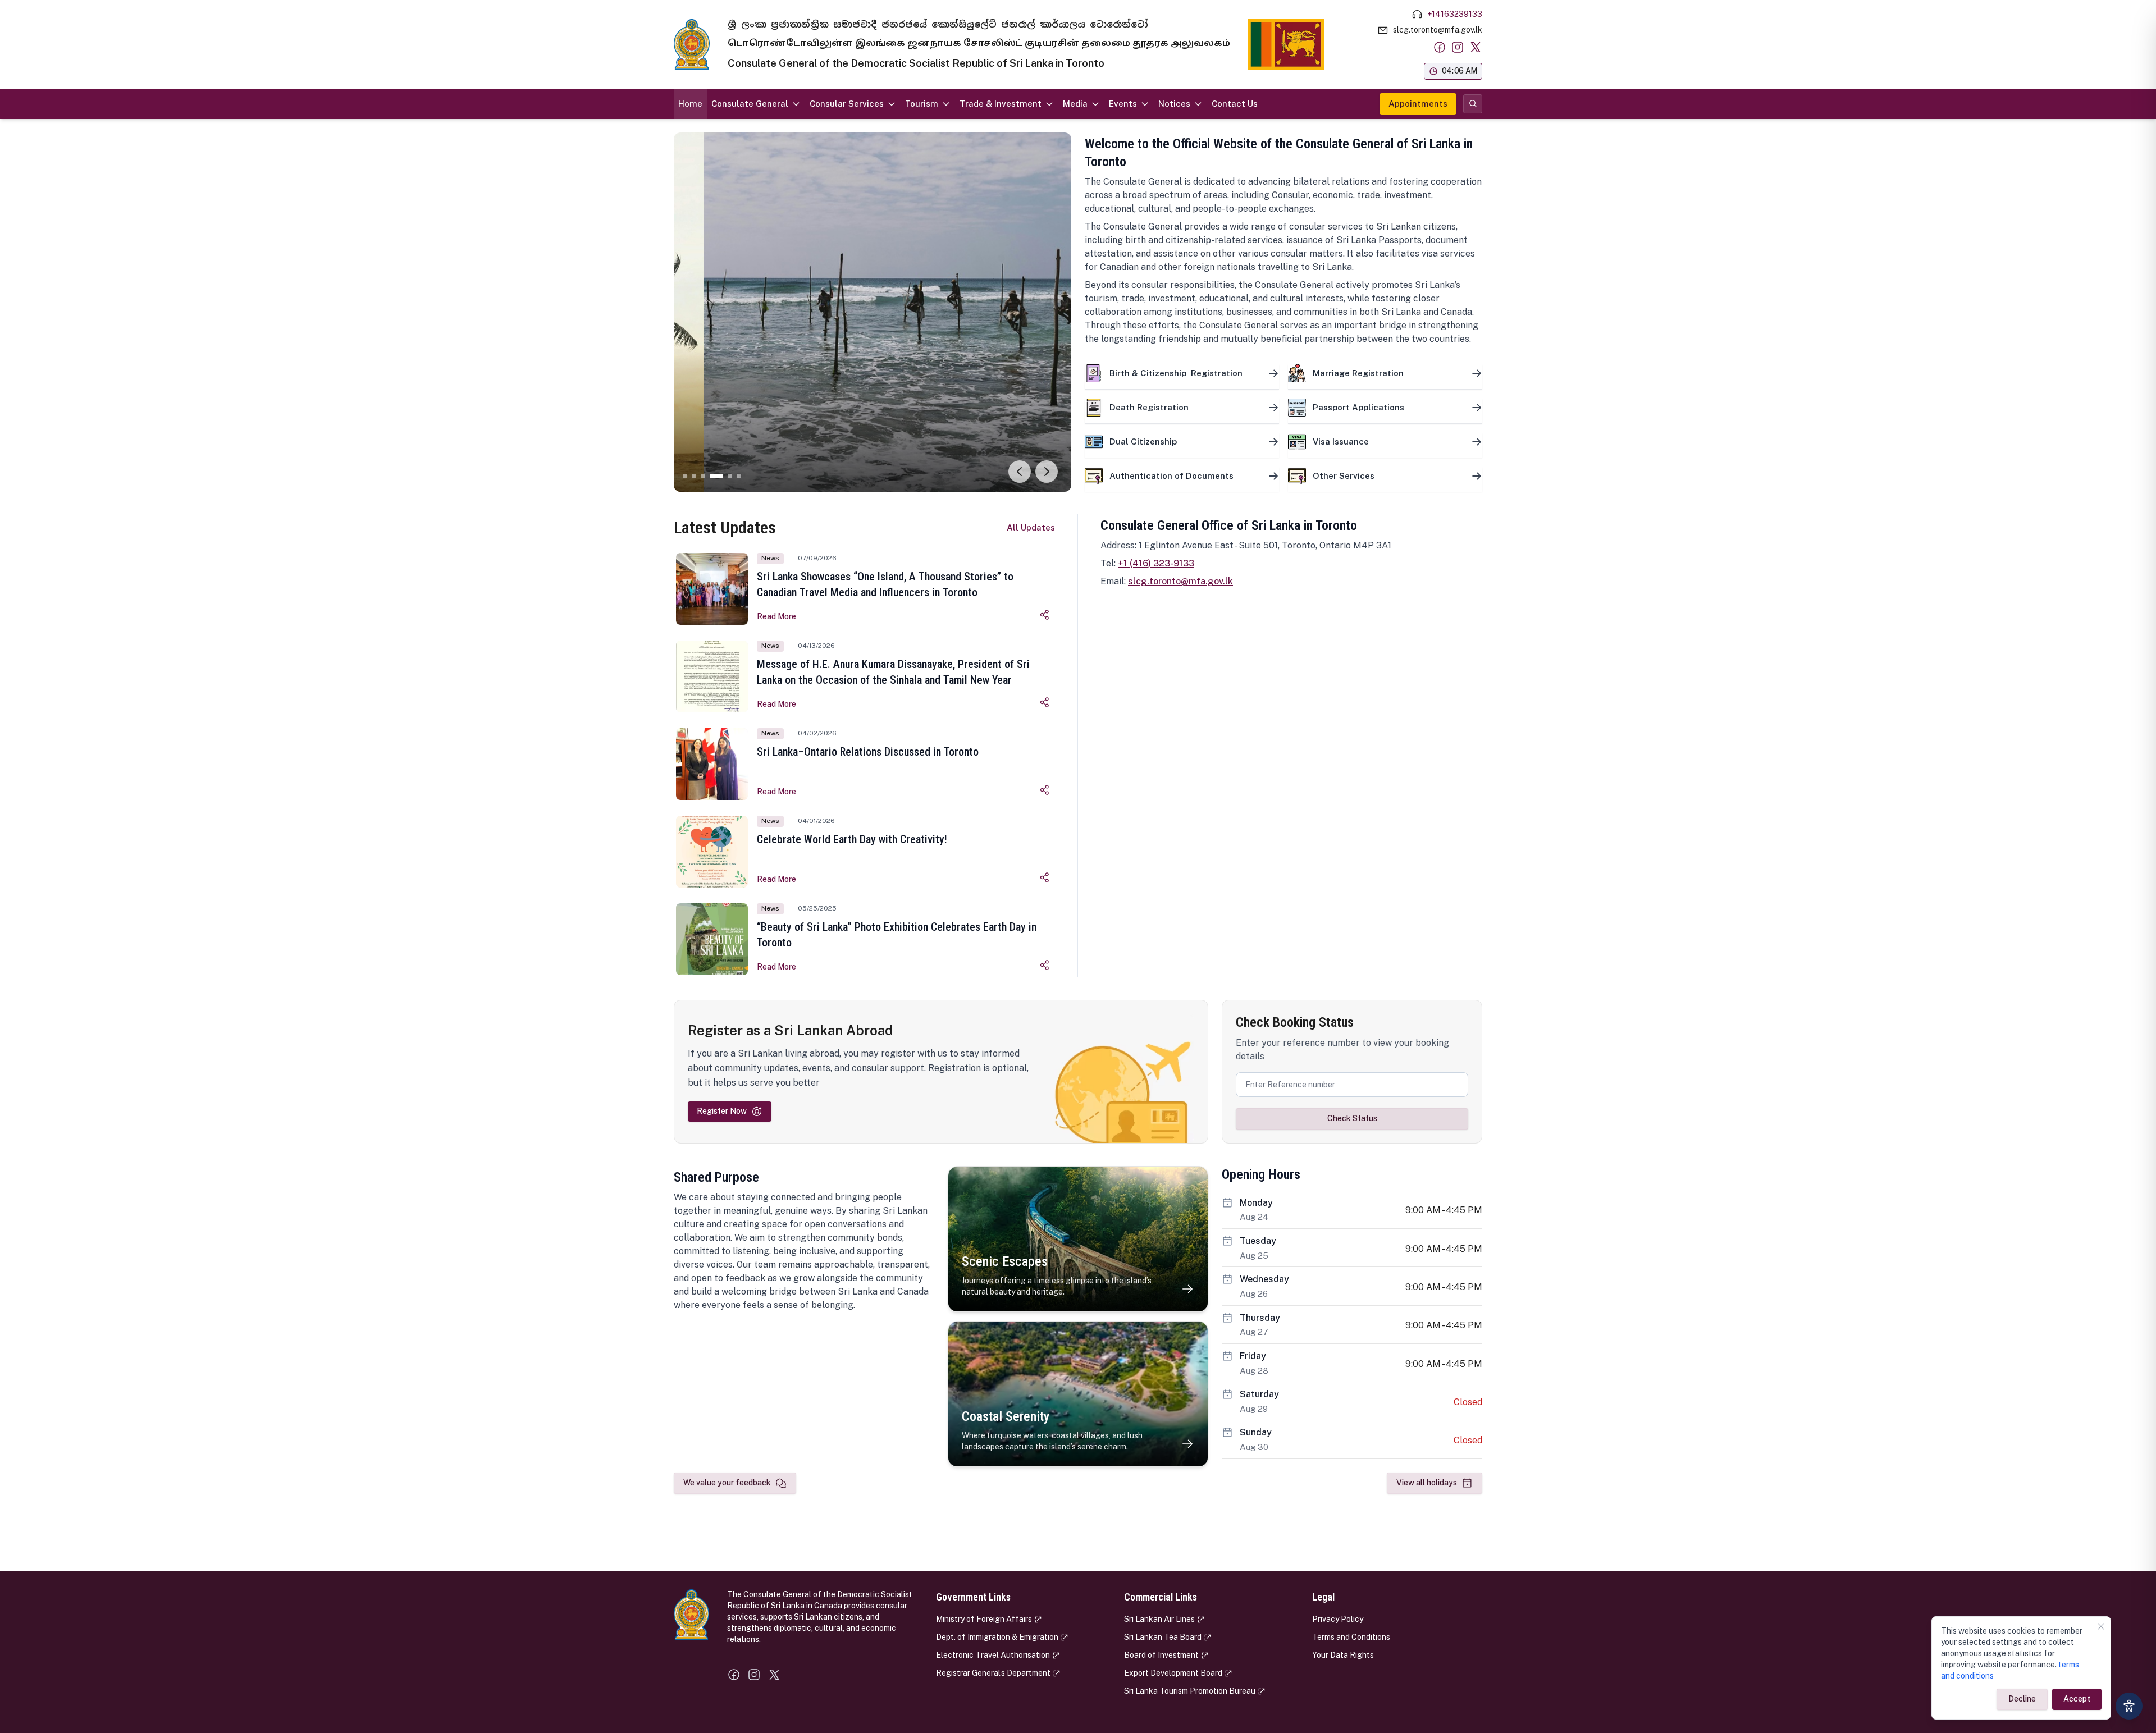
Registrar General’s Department (993, 1673)
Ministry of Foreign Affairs (984, 1619)
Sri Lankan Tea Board (1163, 1637)
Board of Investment (1161, 1655)
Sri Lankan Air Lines (1159, 1619)
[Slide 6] (739, 476)
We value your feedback (727, 1483)
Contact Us (1235, 104)
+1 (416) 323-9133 (1156, 563)
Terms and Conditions (1351, 1637)
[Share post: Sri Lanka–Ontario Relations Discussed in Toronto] (1045, 790)
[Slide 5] (730, 476)
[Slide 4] (716, 476)
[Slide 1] (685, 476)
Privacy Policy (1338, 1619)
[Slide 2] (694, 476)
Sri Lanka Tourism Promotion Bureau (1190, 1691)
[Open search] (1473, 104)
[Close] (2101, 1626)
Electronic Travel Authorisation (993, 1655)
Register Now (722, 1111)
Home (690, 104)
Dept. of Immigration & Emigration (997, 1637)
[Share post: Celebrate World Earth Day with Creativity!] (1045, 877)
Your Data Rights (1343, 1655)
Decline (2022, 1699)
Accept (2077, 1699)
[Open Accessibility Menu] (2129, 1706)
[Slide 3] (703, 476)
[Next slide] (1047, 472)
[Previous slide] (1020, 472)
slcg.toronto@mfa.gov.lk (1180, 581)
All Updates (1031, 527)
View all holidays (1427, 1483)
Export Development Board (1173, 1673)
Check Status (1352, 1118)
